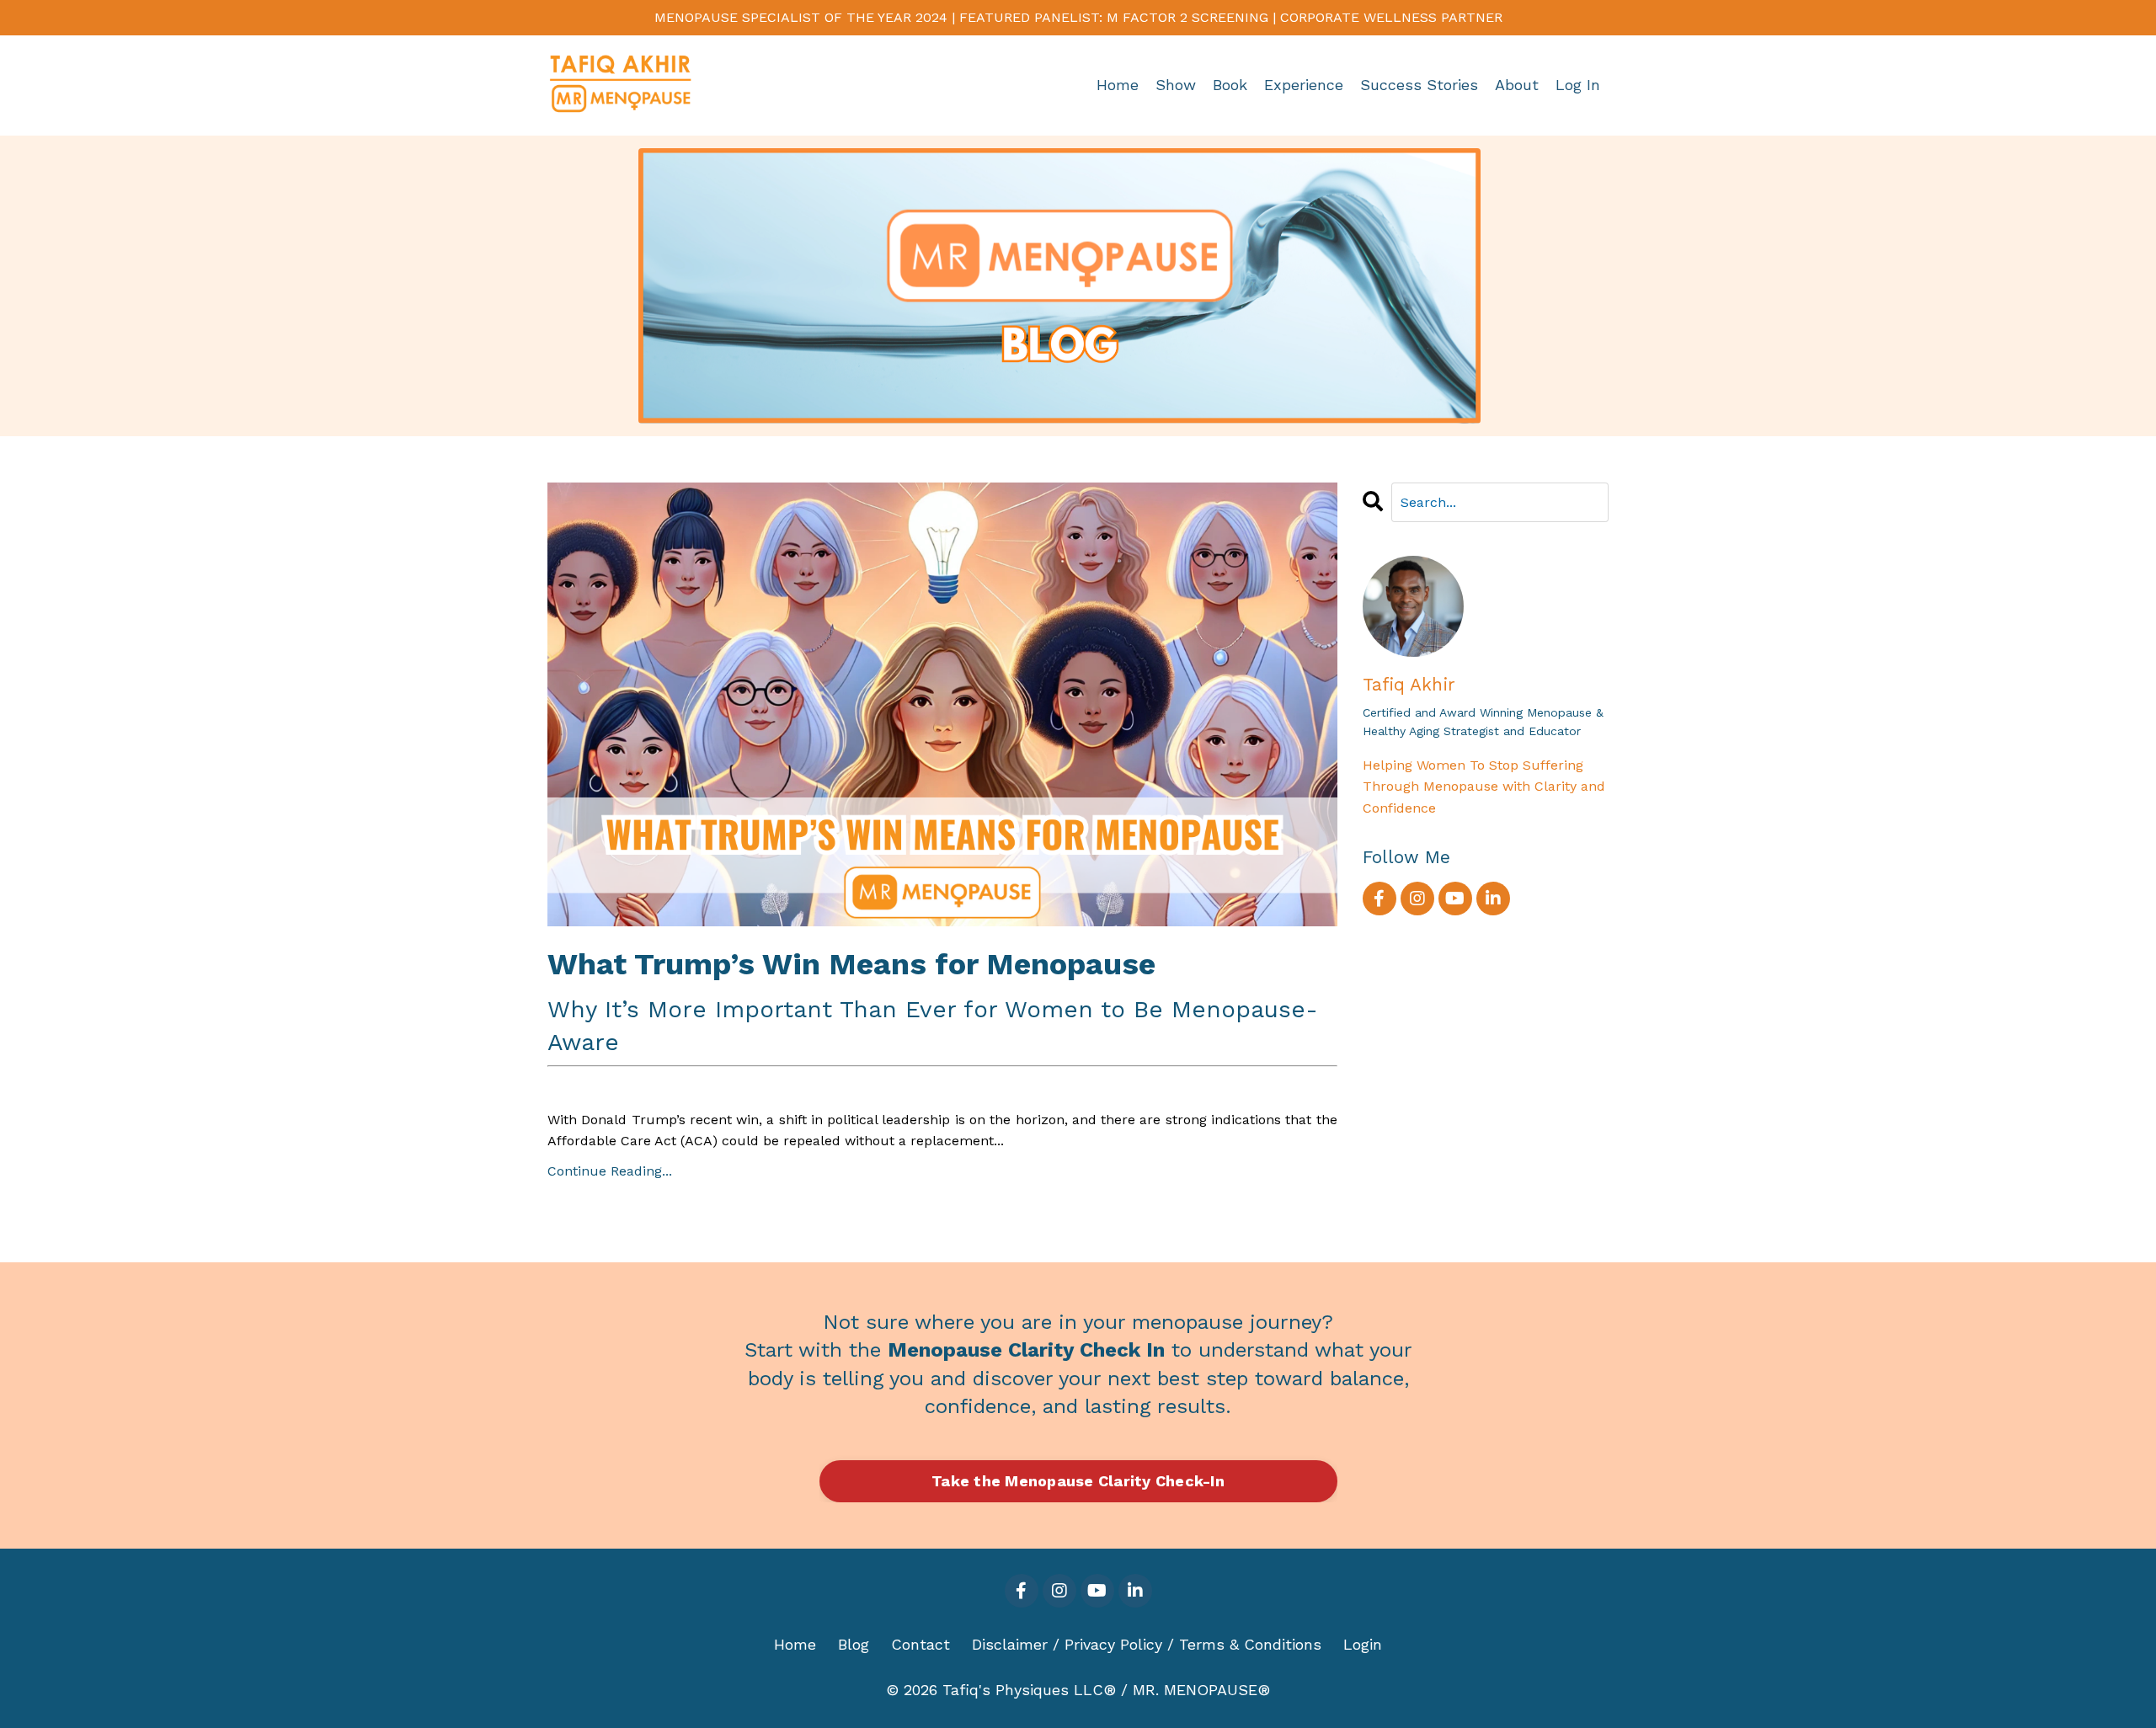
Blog (854, 1644)
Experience (1304, 85)
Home (1118, 85)
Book (1230, 85)
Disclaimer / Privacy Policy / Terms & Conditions (1147, 1644)
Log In (1578, 85)
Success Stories (1419, 85)
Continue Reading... (610, 1171)
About (1517, 85)
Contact (921, 1644)
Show (1176, 85)
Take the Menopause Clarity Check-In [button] (1078, 1481)
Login (1363, 1644)
